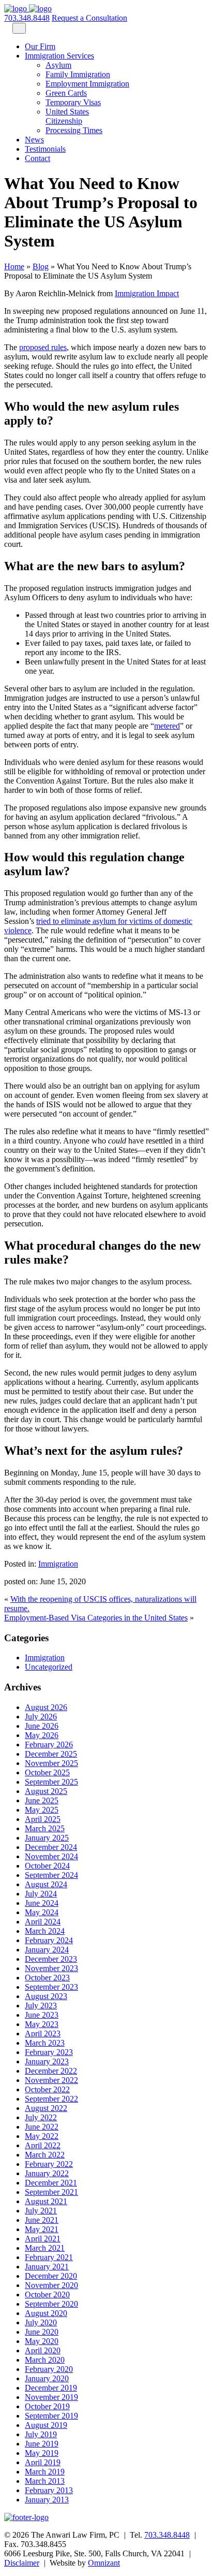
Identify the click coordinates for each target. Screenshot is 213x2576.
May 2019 (42, 2453)
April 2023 (43, 2034)
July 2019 (41, 2434)
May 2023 (42, 2024)
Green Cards (66, 93)
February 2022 (49, 2164)
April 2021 (43, 2239)
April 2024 (43, 1922)
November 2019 (51, 2397)
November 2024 (51, 1856)
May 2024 (42, 1912)
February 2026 (49, 1745)
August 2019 (46, 2425)
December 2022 (51, 2071)
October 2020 (47, 2295)
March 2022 (45, 2155)
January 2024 (47, 1950)
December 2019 (51, 2388)
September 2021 (51, 2192)
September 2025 (51, 1782)
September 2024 (51, 1875)
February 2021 (49, 2257)
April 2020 (43, 2350)
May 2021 (42, 2229)
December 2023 (51, 1959)
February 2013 (49, 2490)
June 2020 (42, 2332)
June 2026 (42, 1726)
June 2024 (42, 1903)
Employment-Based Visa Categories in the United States (96, 1618)
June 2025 (42, 1800)
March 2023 (45, 2043)
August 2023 (46, 1996)
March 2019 (45, 2472)
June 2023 (42, 2015)
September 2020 (51, 2304)
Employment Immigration (87, 84)
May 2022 (42, 2136)
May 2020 (42, 2341)
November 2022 (51, 2080)
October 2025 (47, 1772)
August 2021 (46, 2201)
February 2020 (49, 2369)
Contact (37, 158)
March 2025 (45, 1828)
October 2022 (47, 2089)
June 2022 (42, 2127)
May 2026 (42, 1735)
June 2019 (42, 2444)
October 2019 (47, 2406)
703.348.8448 (27, 18)
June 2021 (42, 2220)
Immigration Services (59, 56)
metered (167, 726)
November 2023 (51, 1968)
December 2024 (51, 1847)
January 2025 (47, 1838)
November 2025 (51, 1763)
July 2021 (41, 2211)
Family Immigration (78, 74)
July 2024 (41, 1894)
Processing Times (74, 130)
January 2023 (47, 2061)
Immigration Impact (147, 293)
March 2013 (45, 2481)
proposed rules (43, 347)
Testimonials (45, 149)
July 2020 (41, 2322)
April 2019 (43, 2462)
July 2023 (41, 2006)
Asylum (58, 65)
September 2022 (51, 2099)
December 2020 (51, 2276)
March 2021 (45, 2248)
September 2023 (51, 1987)
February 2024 (49, 1940)
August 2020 (46, 2313)
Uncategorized (49, 1667)
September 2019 (51, 2416)
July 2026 (41, 1717)
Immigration (58, 1564)
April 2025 (43, 1819)
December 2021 (51, 2183)
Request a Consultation (89, 18)
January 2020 (47, 2378)
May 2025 (42, 1810)
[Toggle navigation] (19, 28)
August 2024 (46, 1884)
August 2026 (46, 1707)
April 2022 (43, 2145)
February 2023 (49, 2052)
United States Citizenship (67, 116)
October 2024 (47, 1866)
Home (14, 266)
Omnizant (104, 2563)
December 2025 (51, 1754)
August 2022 (46, 2108)
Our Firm (40, 46)
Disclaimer (22, 2563)
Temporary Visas (73, 102)
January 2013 (47, 2500)
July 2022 (41, 2117)
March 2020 (45, 2360)
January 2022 (47, 2173)
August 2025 (46, 1791)
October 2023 (47, 1978)
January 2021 (47, 2267)
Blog (41, 266)
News (34, 140)
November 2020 (51, 2285)
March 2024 (45, 1931)
